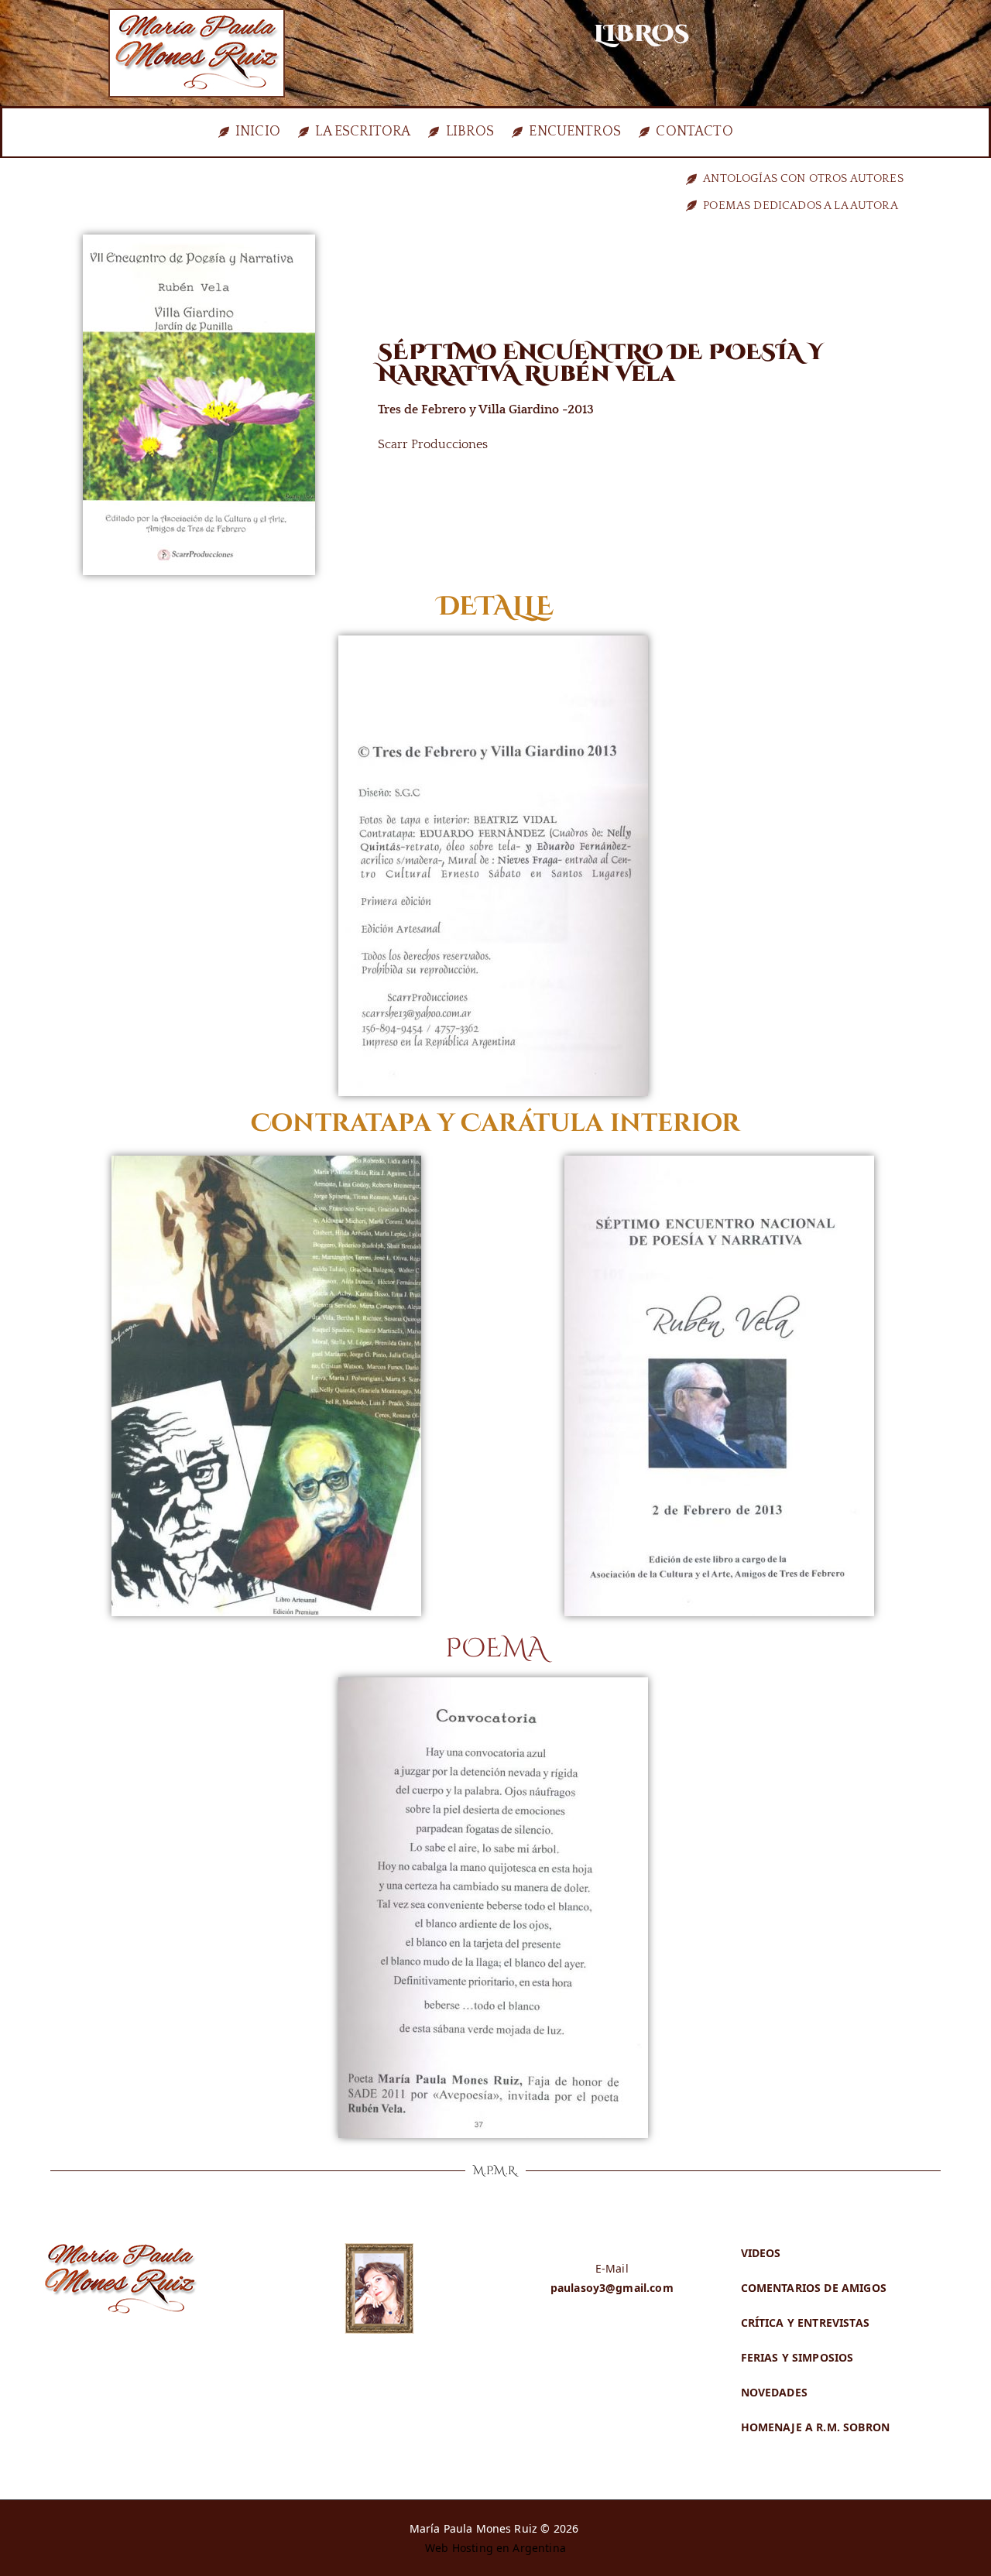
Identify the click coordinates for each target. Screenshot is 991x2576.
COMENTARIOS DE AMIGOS (814, 2288)
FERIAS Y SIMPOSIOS (797, 2357)
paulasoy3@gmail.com (612, 2288)
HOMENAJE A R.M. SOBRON (816, 2427)
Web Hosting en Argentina (495, 2548)
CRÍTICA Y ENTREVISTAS (805, 2323)
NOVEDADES (774, 2392)
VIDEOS (761, 2253)
